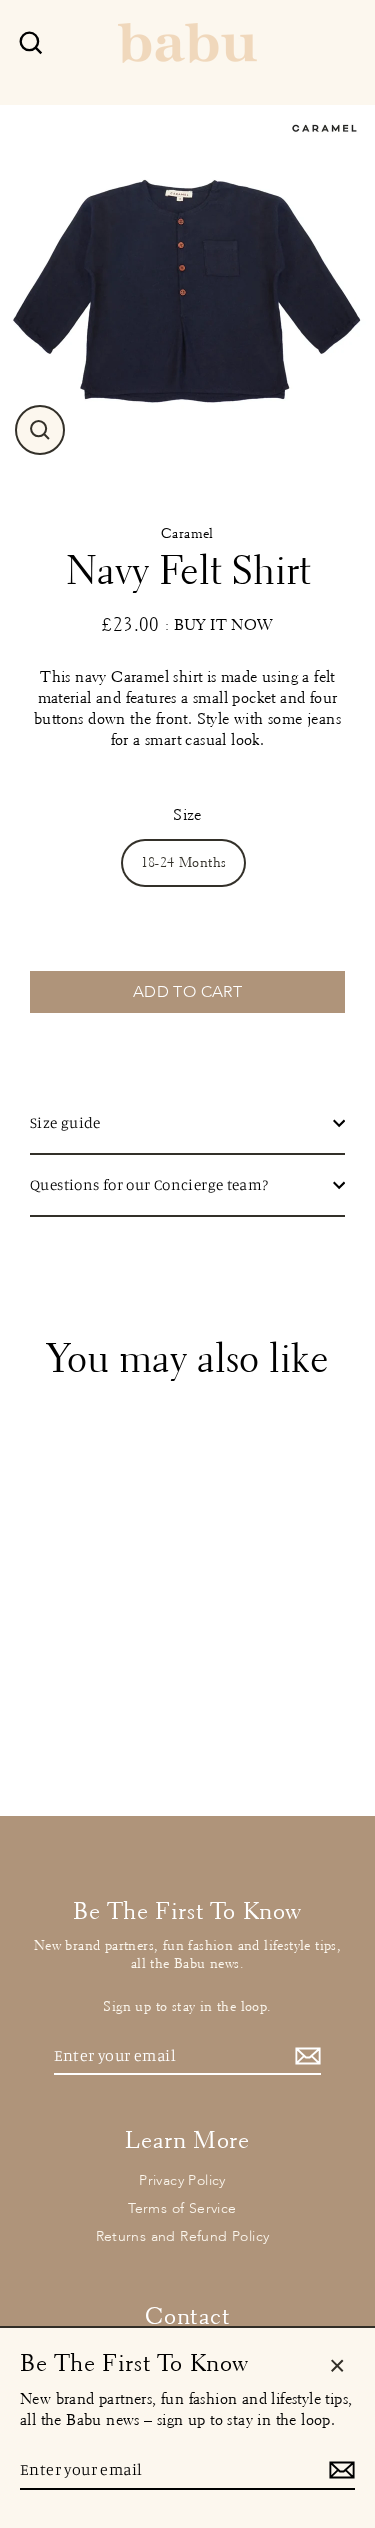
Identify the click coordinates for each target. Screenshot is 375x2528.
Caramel (187, 533)
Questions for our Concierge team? (149, 1184)
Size (187, 814)
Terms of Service (182, 2208)
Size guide (65, 1122)
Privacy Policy (182, 2180)
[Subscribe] (305, 2056)
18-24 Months (184, 862)
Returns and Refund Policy (183, 2236)
